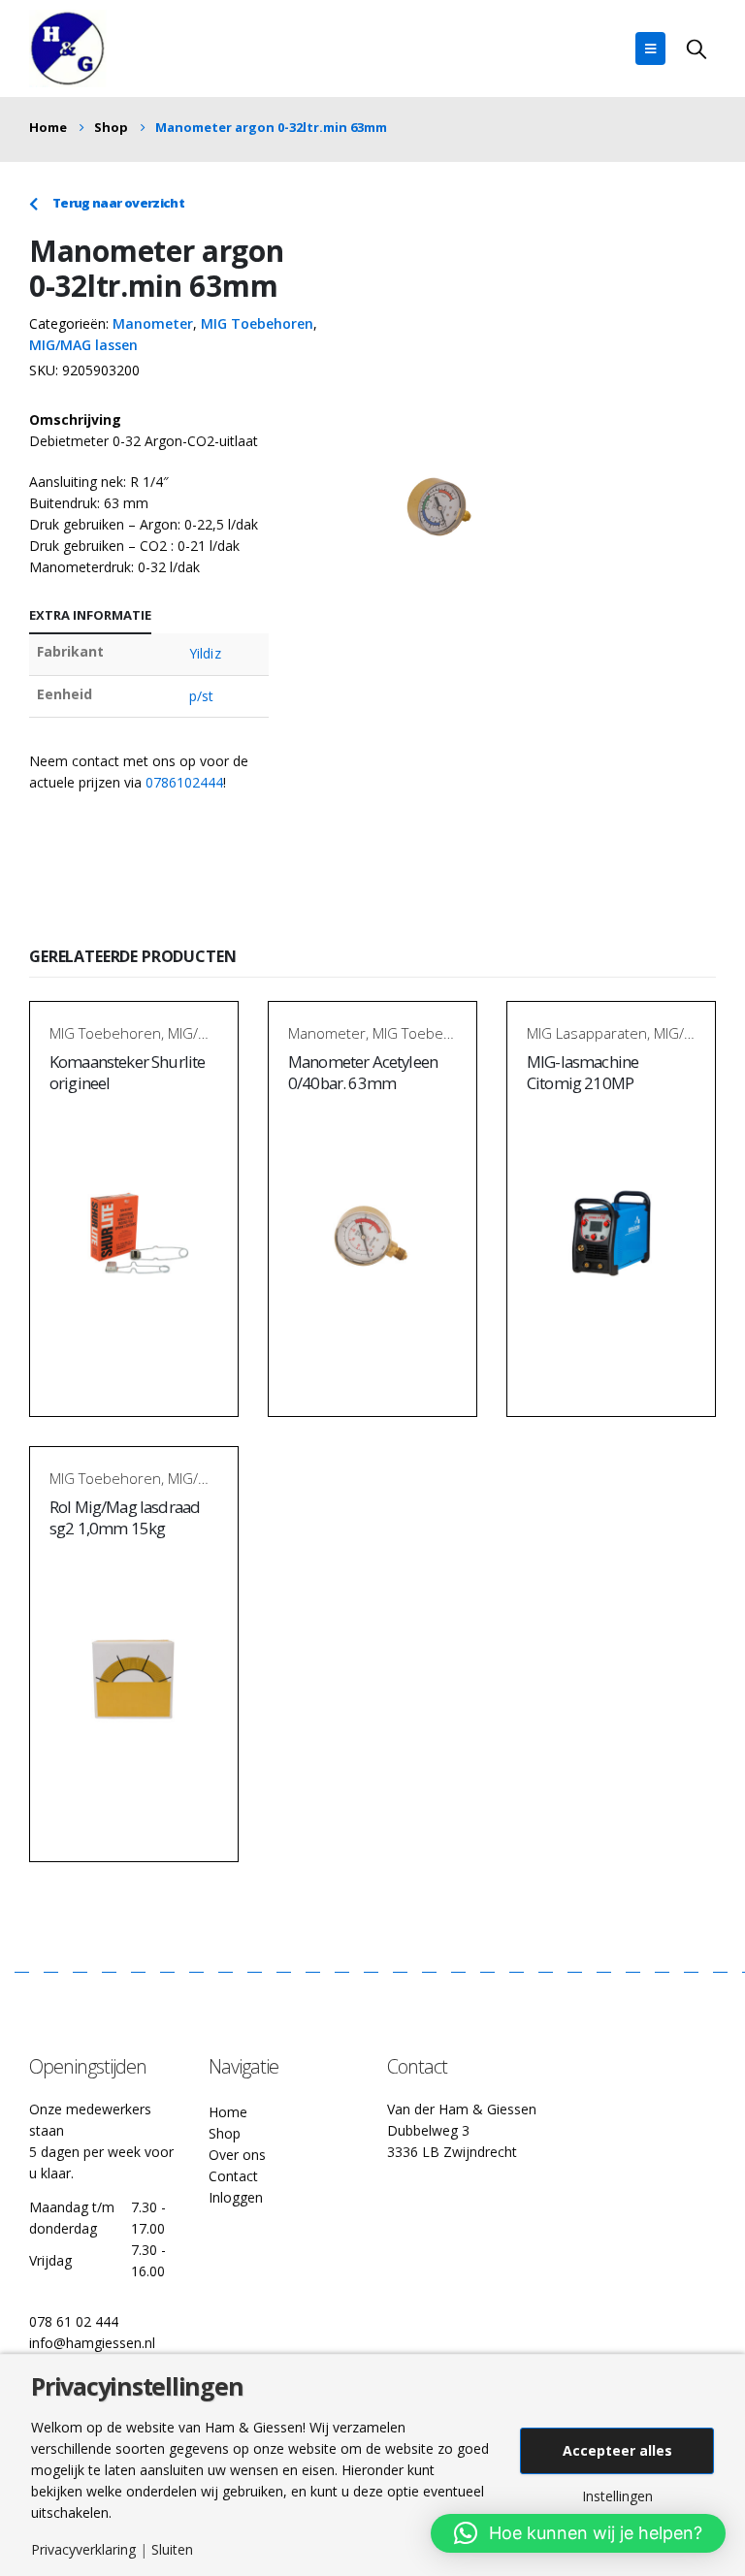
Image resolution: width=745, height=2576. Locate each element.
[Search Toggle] (696, 48)
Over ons (237, 2155)
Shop (225, 2133)
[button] (578, 2533)
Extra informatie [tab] (90, 615)
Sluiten (172, 2550)
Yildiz (205, 653)
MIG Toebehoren (257, 323)
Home (228, 2112)
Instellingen (617, 2496)
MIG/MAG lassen (83, 345)
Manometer (153, 323)
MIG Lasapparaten (587, 1033)
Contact (233, 2176)
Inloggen (236, 2197)
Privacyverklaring (83, 2550)
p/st (201, 696)
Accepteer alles (617, 2450)
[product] (133, 1237)
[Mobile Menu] (650, 48)
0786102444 (184, 782)
